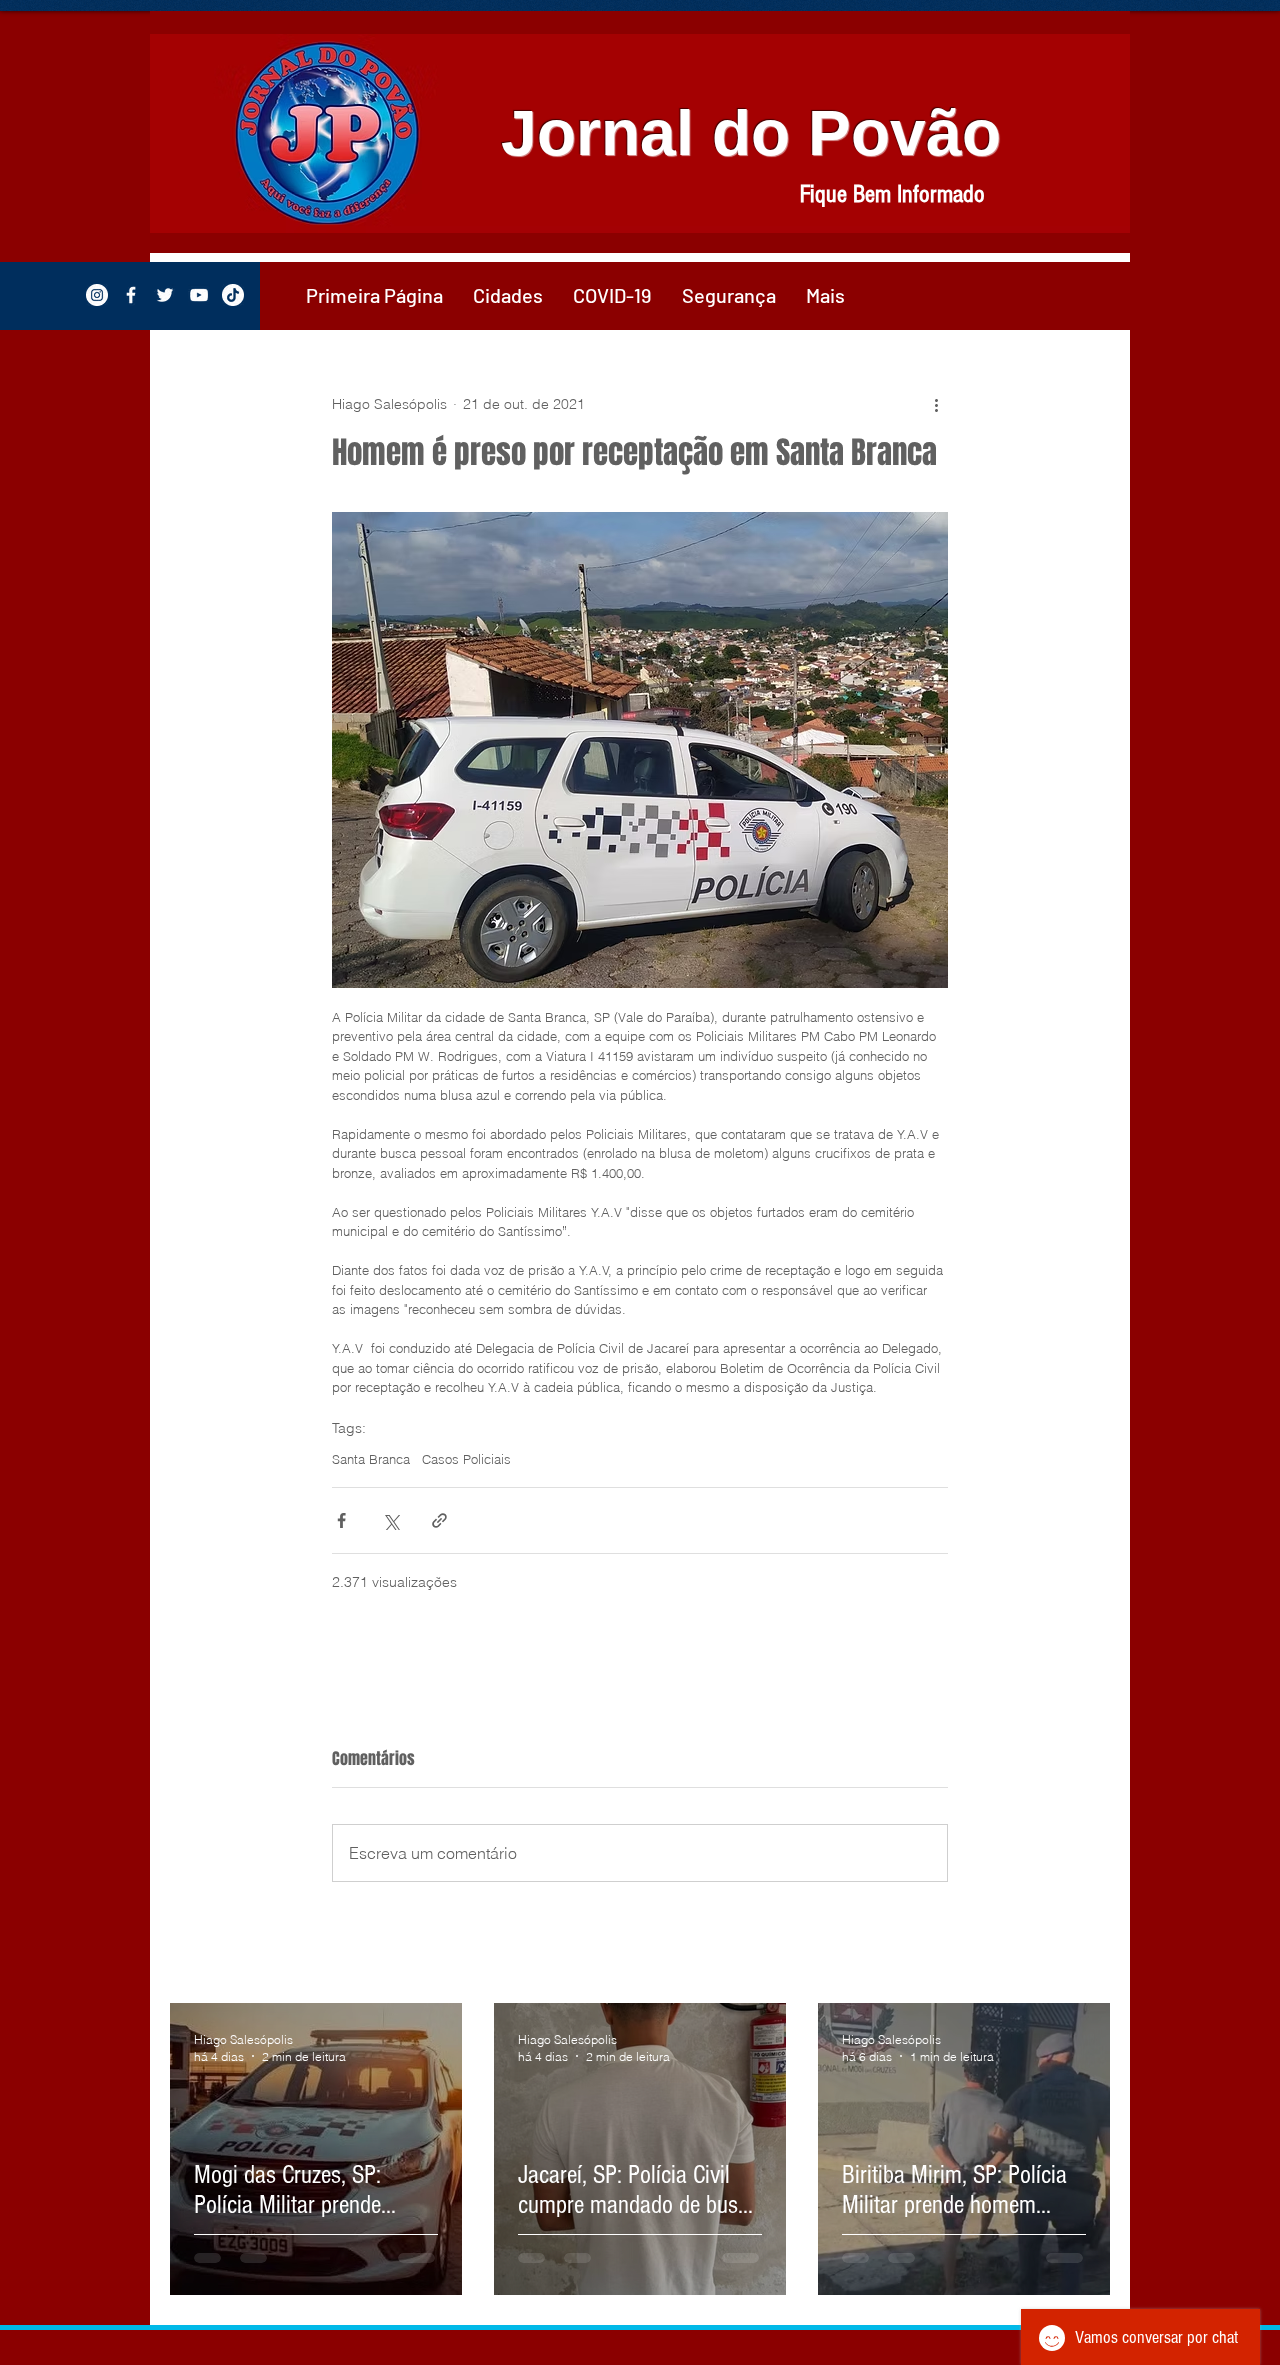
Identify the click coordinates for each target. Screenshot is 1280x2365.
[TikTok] (233, 295)
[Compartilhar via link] (439, 1520)
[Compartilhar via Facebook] (341, 1520)
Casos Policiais (466, 1459)
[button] (508, 295)
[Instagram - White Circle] (97, 295)
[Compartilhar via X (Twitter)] (390, 1520)
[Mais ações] (936, 404)
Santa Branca (371, 1459)
